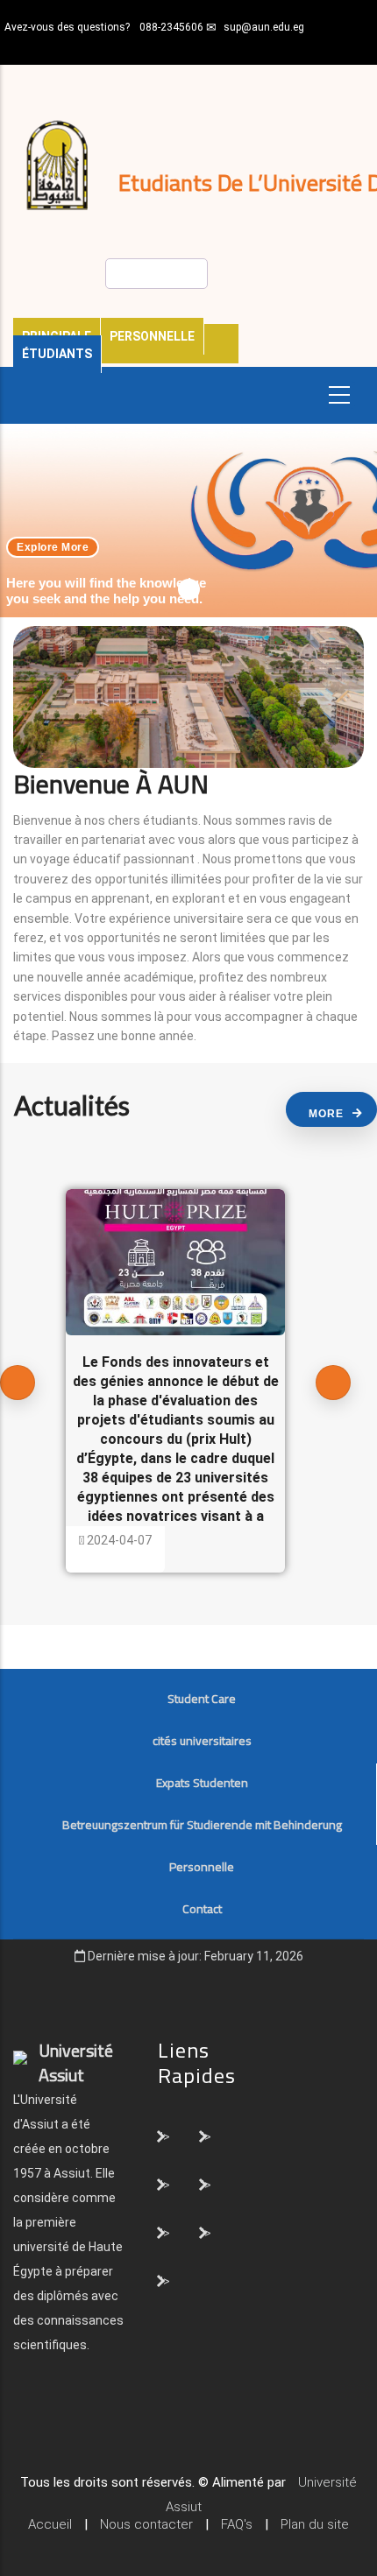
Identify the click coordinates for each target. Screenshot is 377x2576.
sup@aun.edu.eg (264, 27)
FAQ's (237, 2524)
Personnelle (152, 336)
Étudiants (57, 354)
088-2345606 (171, 27)
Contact (202, 1909)
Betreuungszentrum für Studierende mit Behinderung (202, 1825)
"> (164, 2136)
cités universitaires (202, 1741)
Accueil (50, 2524)
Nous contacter (146, 2524)
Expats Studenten (202, 1783)
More (326, 1114)
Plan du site (315, 2524)
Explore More (53, 547)
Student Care (202, 1699)
